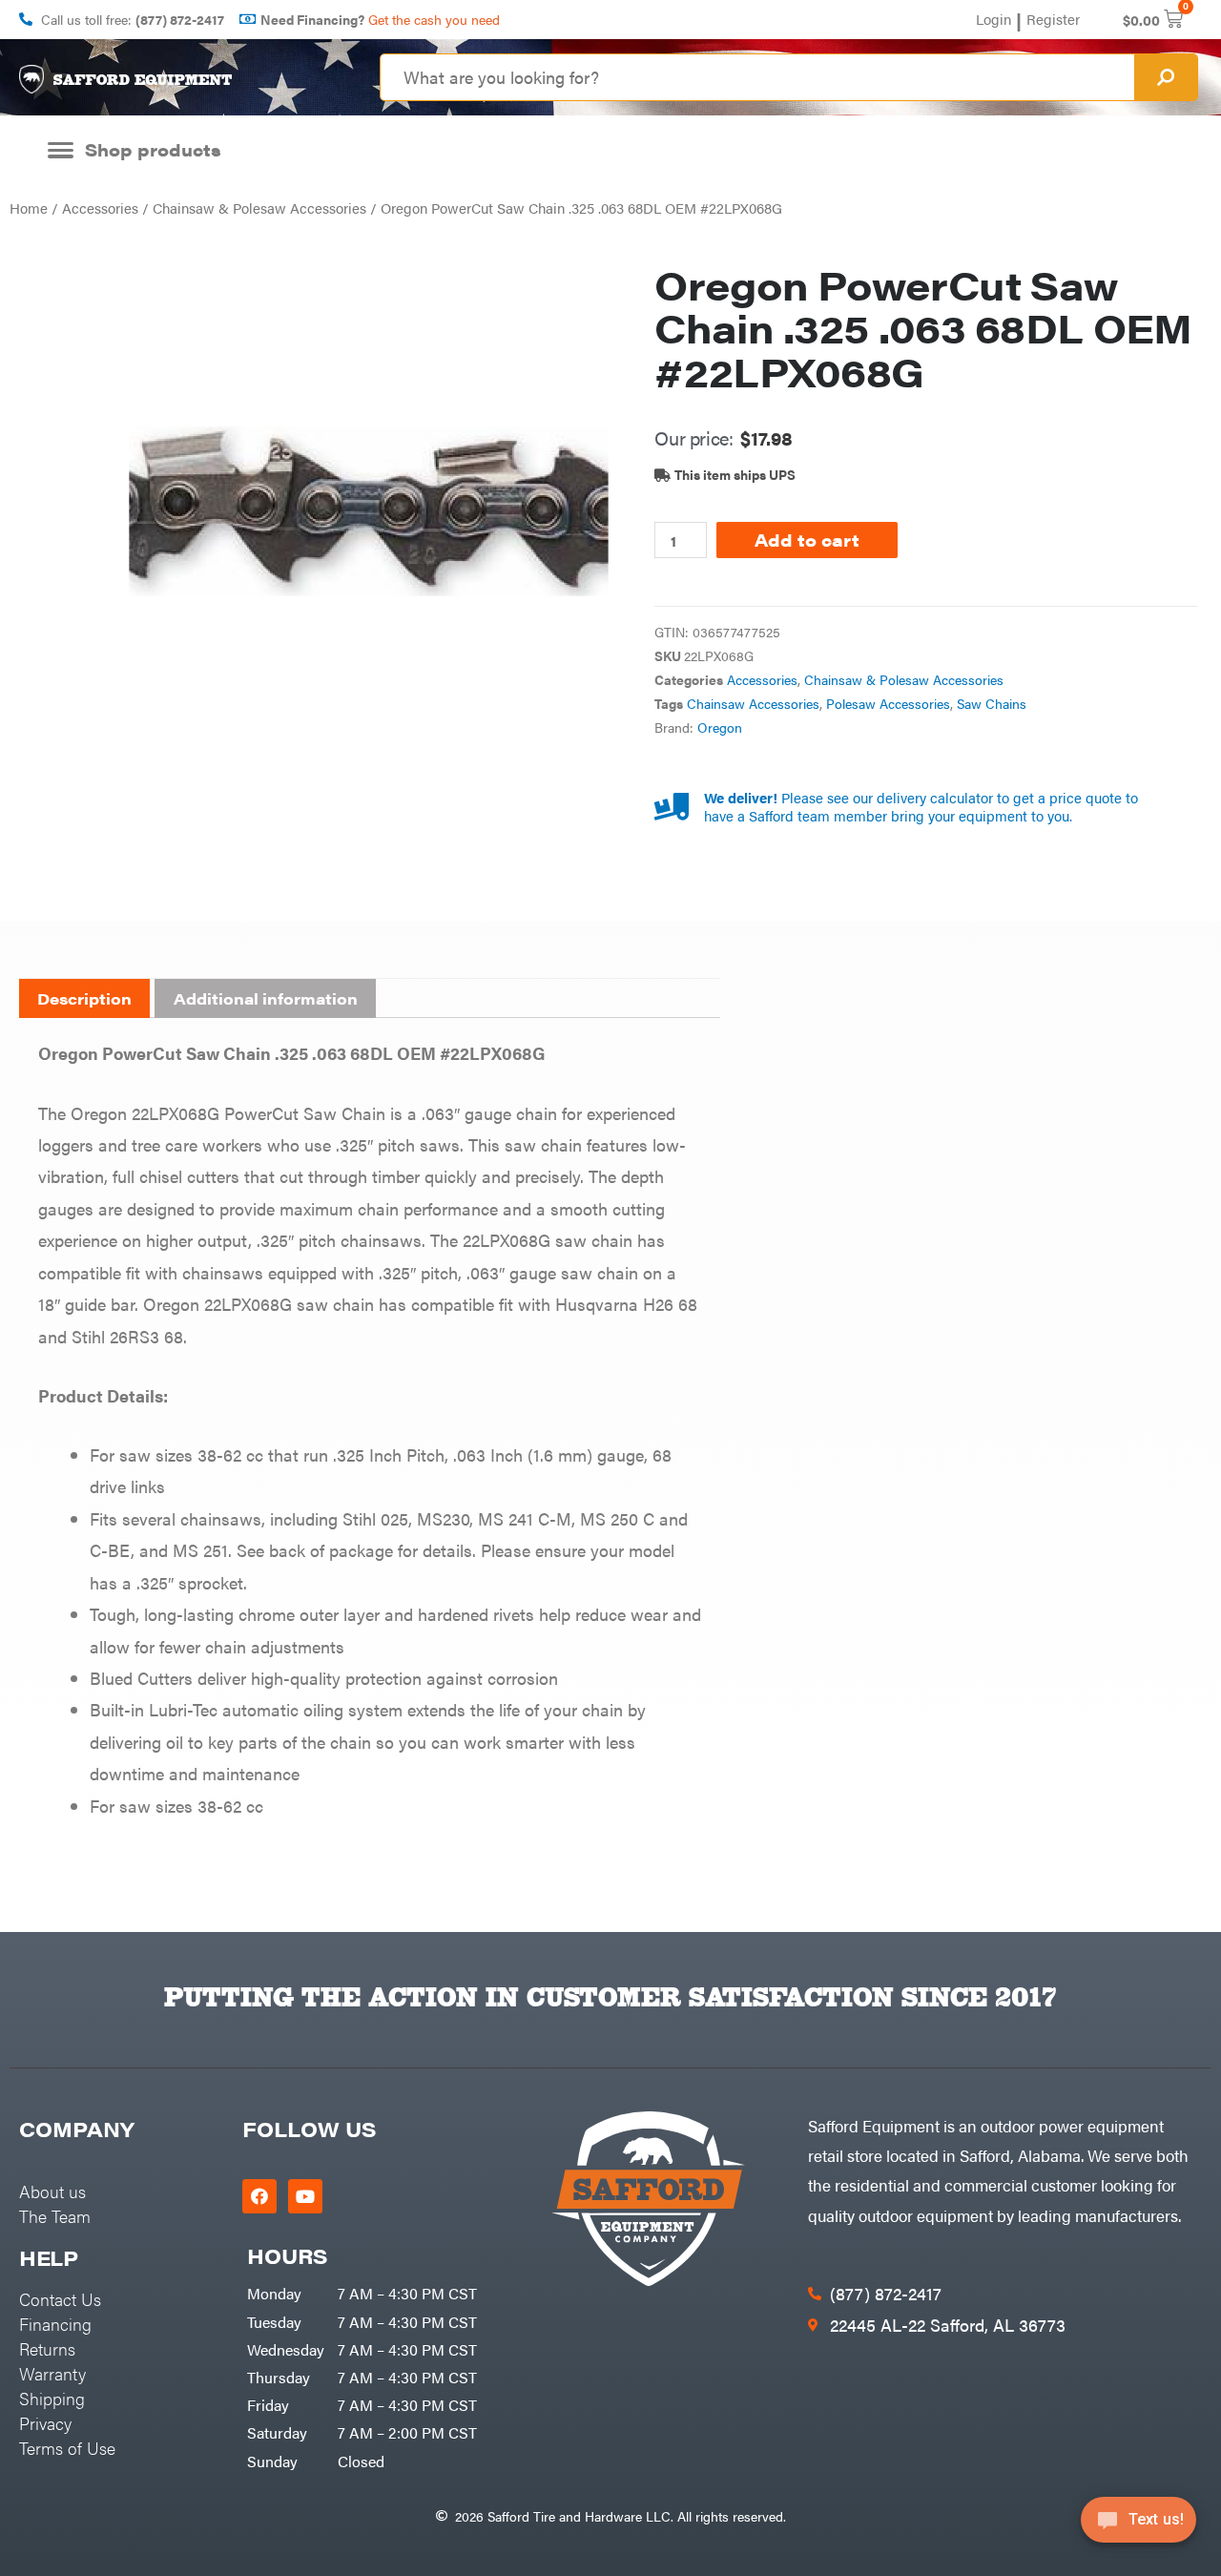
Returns (47, 2348)
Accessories (100, 208)
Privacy (45, 2423)
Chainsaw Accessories (753, 704)
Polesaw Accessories (888, 704)
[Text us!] (1138, 2526)
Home (29, 208)
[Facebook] (259, 2196)
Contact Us (60, 2299)
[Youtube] (305, 2196)
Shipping (52, 2398)
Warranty (52, 2373)
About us (52, 2191)
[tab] (84, 999)
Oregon (720, 727)
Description (84, 998)
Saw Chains (992, 704)
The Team (55, 2216)
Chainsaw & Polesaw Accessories (259, 208)
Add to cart (807, 540)
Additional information (266, 998)
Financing (55, 2324)
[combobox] (757, 77)
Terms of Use (67, 2448)
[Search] (1166, 77)
